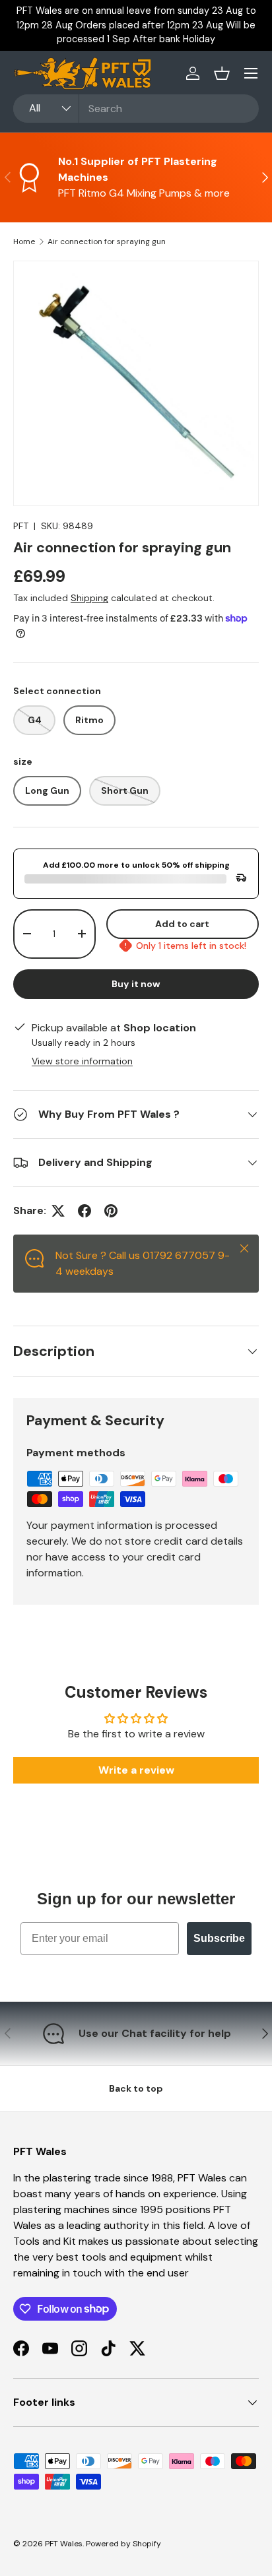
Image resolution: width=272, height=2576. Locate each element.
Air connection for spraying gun (107, 241)
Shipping (89, 598)
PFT (21, 526)
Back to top (136, 2088)
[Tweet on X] (58, 1211)
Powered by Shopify (123, 2544)
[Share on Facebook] (85, 1211)
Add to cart (182, 924)
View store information (82, 1061)
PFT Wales (64, 2544)
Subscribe (219, 1938)
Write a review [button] (136, 1770)
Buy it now (136, 984)
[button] (222, 73)
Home (24, 241)
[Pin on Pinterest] (111, 1211)
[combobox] (136, 109)
